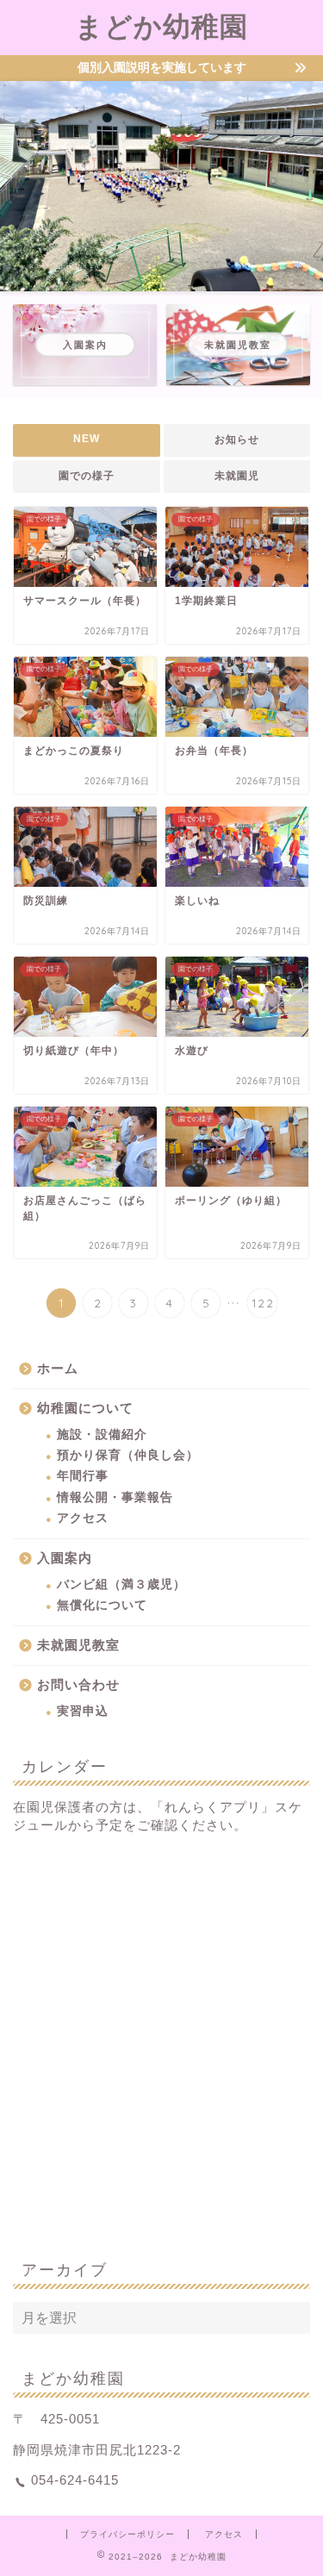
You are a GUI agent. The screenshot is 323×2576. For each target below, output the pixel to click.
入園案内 (65, 1558)
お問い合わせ (78, 1684)
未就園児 (237, 476)
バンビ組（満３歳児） (121, 1584)
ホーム (58, 1368)
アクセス (83, 1518)
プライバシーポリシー (127, 2534)
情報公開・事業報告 (115, 1497)
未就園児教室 (78, 1645)
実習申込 (83, 1711)
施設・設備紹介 (102, 1435)
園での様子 (87, 476)
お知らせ (237, 440)
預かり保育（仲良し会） (128, 1455)
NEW (87, 439)
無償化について (102, 1605)
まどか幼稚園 (161, 26)
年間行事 (83, 1476)
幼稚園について (85, 1408)
